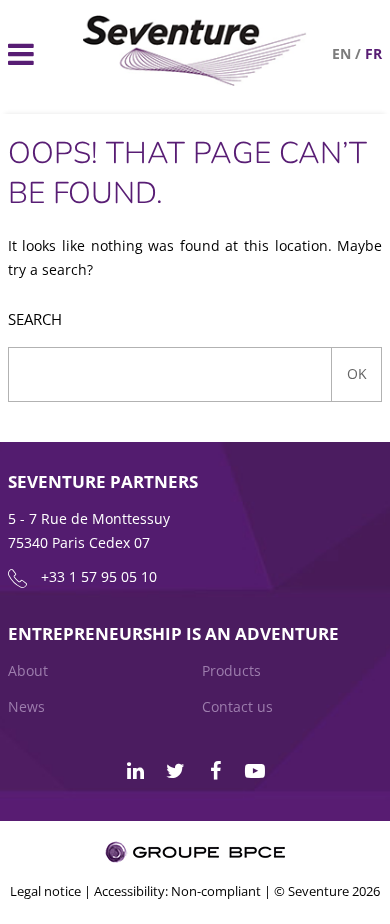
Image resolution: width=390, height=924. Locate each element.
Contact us (237, 706)
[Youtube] (255, 771)
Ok (357, 373)
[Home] (195, 80)
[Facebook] (215, 771)
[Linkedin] (135, 771)
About (28, 670)
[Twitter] (175, 771)
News (26, 706)
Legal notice (45, 891)
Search (35, 319)
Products (231, 670)
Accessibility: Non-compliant (177, 891)
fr (373, 53)
